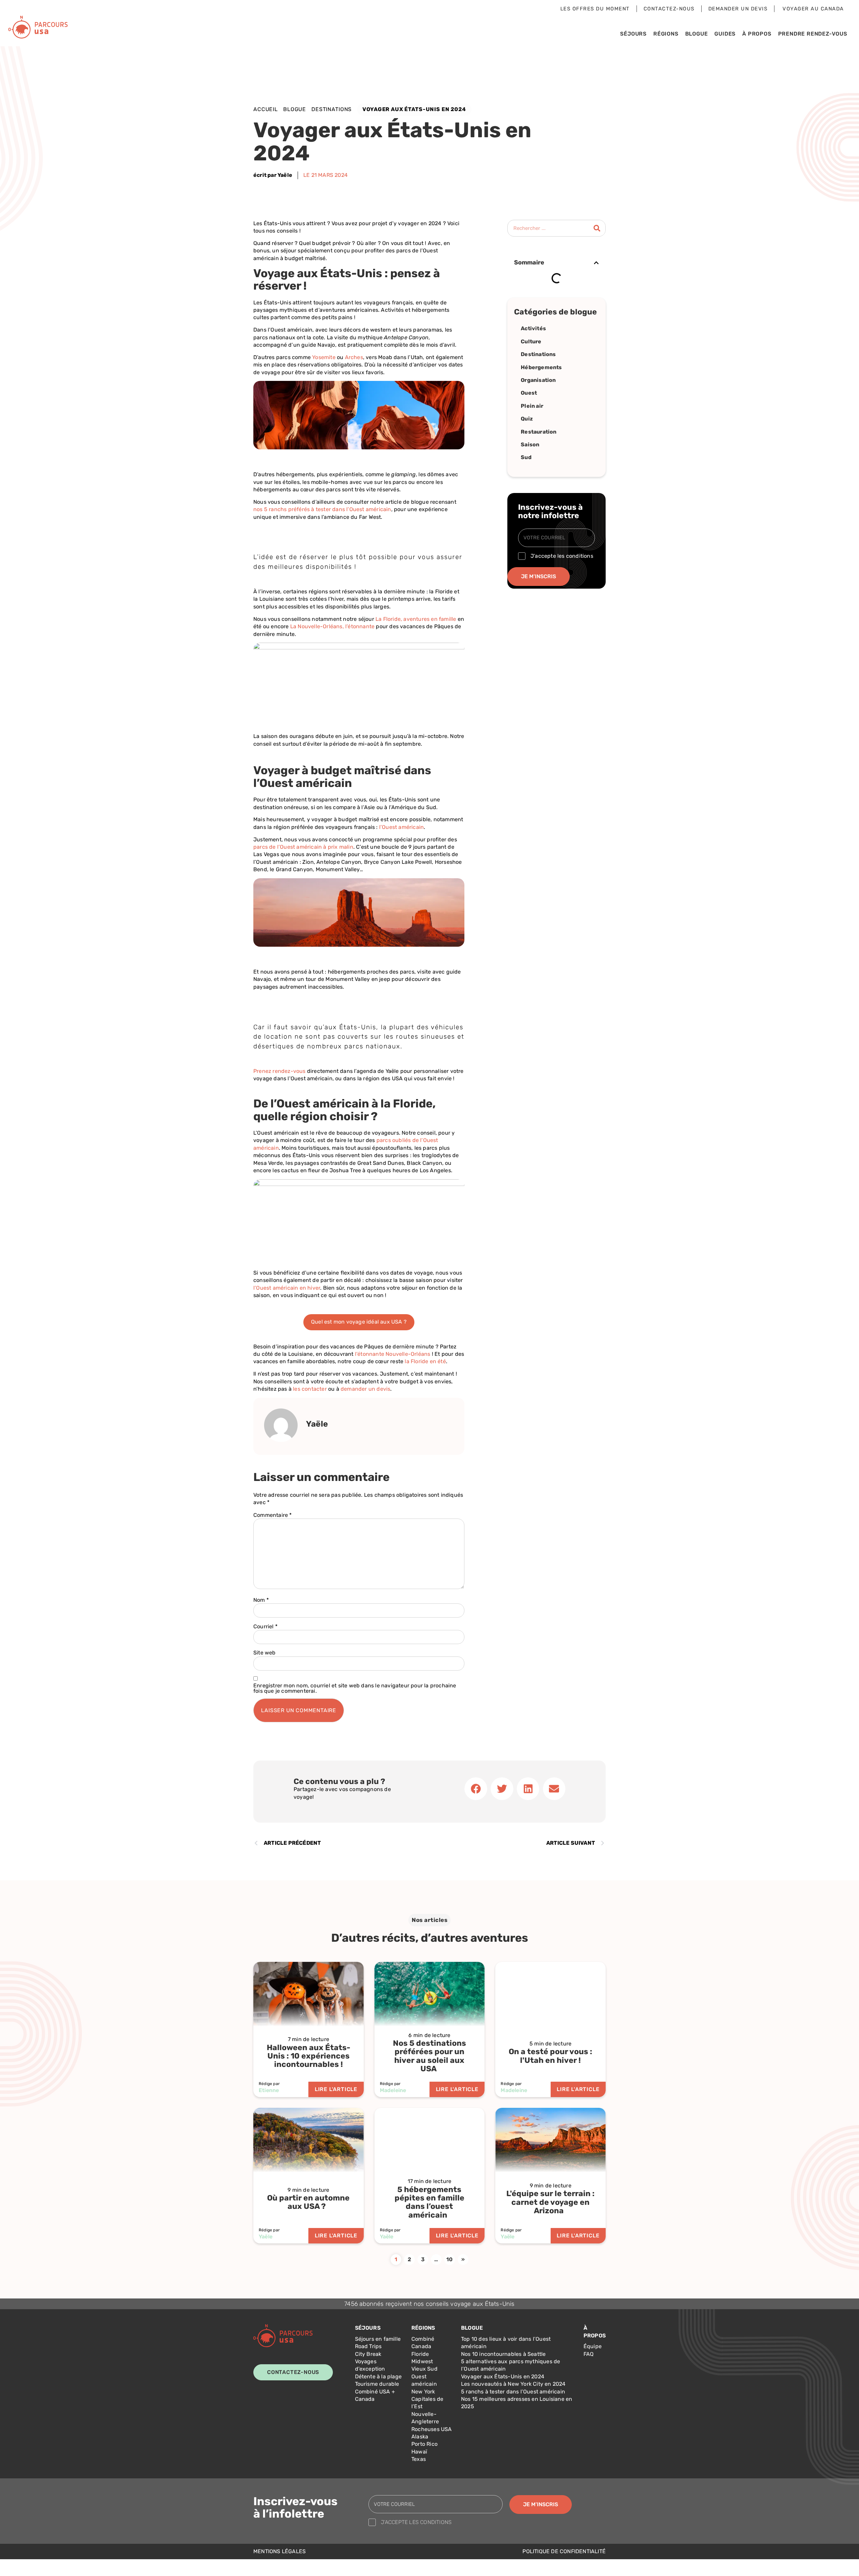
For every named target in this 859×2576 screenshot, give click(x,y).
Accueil (266, 109)
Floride (420, 2354)
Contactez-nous (669, 9)
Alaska (420, 2437)
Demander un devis (738, 9)
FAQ (589, 2354)
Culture (531, 341)
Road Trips (368, 2346)
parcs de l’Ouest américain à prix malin (303, 847)
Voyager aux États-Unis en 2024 (503, 2376)
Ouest (529, 393)
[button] (596, 263)
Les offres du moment (595, 9)
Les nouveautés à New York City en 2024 (513, 2384)
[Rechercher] (597, 228)
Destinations (332, 109)
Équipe (593, 2346)
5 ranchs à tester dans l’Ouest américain (513, 2392)
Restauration (539, 432)
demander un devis (365, 1389)
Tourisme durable (377, 2384)
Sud (526, 457)
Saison (530, 444)
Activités (533, 328)
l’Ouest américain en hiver (287, 1288)
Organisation (538, 380)
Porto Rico (424, 2444)
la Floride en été (425, 1361)
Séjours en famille (378, 2339)
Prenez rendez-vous (280, 1071)
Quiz (527, 419)
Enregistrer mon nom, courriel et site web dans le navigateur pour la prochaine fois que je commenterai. (355, 1688)
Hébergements (541, 367)
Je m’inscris (539, 576)
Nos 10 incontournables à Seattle (503, 2354)
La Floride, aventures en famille (416, 619)
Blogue (697, 34)
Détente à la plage (378, 2376)
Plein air (532, 406)
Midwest (422, 2361)
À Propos (757, 34)
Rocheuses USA (432, 2429)
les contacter (310, 1389)
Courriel (265, 1627)
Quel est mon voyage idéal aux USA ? (359, 1322)
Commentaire (273, 1515)
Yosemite (324, 357)
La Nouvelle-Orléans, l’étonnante (332, 626)
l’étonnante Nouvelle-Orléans (393, 1354)
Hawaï (419, 2452)
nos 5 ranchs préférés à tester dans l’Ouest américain (322, 509)
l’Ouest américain (401, 827)
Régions (666, 34)
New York (423, 2392)
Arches (354, 357)
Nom (261, 1600)
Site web (265, 1653)
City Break (368, 2354)
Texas (419, 2459)
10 (449, 2259)
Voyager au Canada (813, 9)
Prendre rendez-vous (813, 34)
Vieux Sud (424, 2369)
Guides (725, 34)
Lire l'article (336, 2089)
